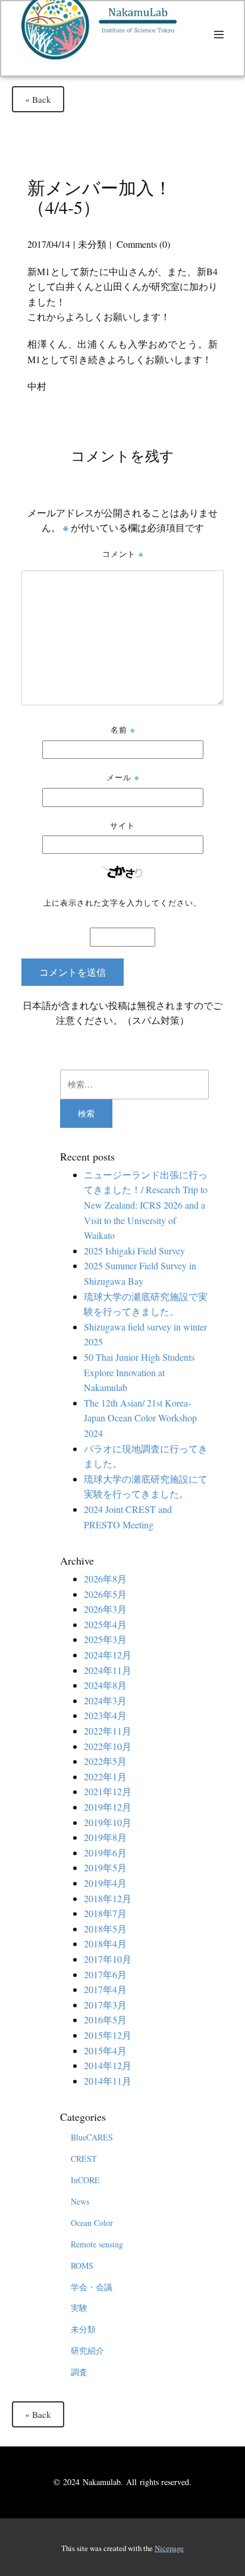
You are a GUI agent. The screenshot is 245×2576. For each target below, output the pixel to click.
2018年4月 (105, 1943)
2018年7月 (105, 1913)
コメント (123, 554)
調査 (79, 2372)
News (80, 2201)
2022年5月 (105, 1761)
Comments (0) (142, 244)
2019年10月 (108, 1822)
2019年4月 (105, 1883)
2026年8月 (105, 1579)
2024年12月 (108, 1655)
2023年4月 (105, 1715)
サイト (122, 825)
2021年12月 (108, 1791)
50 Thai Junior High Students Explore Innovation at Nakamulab (139, 1372)
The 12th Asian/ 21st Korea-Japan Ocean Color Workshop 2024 (140, 1418)
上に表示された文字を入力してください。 (122, 902)
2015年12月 (108, 2035)
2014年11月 (108, 2081)
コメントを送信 (73, 972)
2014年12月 (108, 2065)
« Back (38, 99)
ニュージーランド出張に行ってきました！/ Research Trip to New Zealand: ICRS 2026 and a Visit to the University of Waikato (146, 1205)
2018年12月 (108, 1898)
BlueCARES (92, 2137)
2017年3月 (105, 2005)
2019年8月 (105, 1837)
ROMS (82, 2266)
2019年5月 (105, 1867)
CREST (84, 2159)
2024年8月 (105, 1685)
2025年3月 (105, 1639)
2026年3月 (105, 1609)
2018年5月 (105, 1929)
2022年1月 (105, 1776)
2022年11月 (108, 1731)
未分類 (92, 244)
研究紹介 (87, 2350)
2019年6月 (105, 1853)
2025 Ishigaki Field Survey (134, 1251)
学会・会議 (92, 2287)
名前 (123, 729)
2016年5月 (105, 2020)
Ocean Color (92, 2223)
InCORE (85, 2180)
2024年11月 (108, 1670)
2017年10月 (108, 1959)
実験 (79, 2308)
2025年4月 (105, 1624)
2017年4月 (105, 1989)
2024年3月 (105, 1700)
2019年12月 (108, 1807)
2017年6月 (105, 1974)
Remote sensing (97, 2244)
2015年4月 (105, 2050)
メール (123, 777)
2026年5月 (105, 1594)
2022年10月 (108, 1746)
